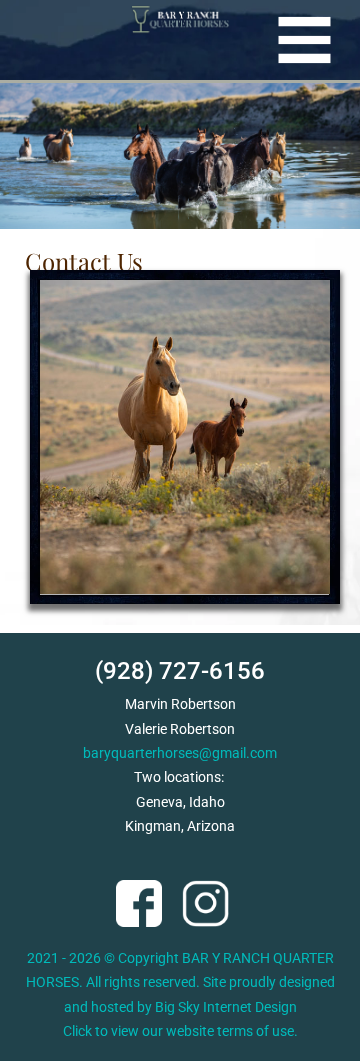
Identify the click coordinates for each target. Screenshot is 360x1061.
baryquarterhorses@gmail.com (180, 753)
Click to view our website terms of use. (180, 1031)
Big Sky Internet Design (226, 1007)
